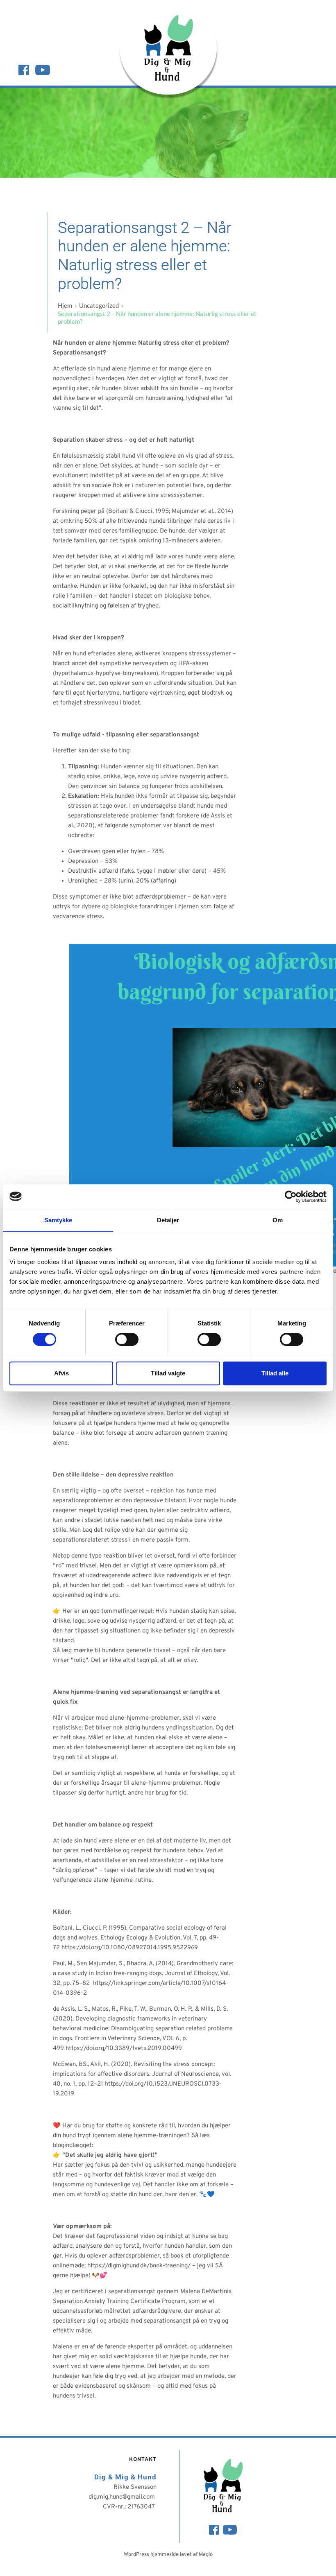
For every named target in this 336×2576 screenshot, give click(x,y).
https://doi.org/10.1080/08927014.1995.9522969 (130, 1948)
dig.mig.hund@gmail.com (123, 2497)
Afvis (61, 1373)
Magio (206, 2555)
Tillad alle (275, 1373)
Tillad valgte (168, 1373)
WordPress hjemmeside (151, 2555)
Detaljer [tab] (168, 1220)
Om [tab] (278, 1220)
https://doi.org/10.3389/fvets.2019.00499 (124, 2049)
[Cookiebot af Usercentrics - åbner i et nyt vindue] (291, 1197)
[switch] (127, 1339)
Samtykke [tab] (58, 1220)
